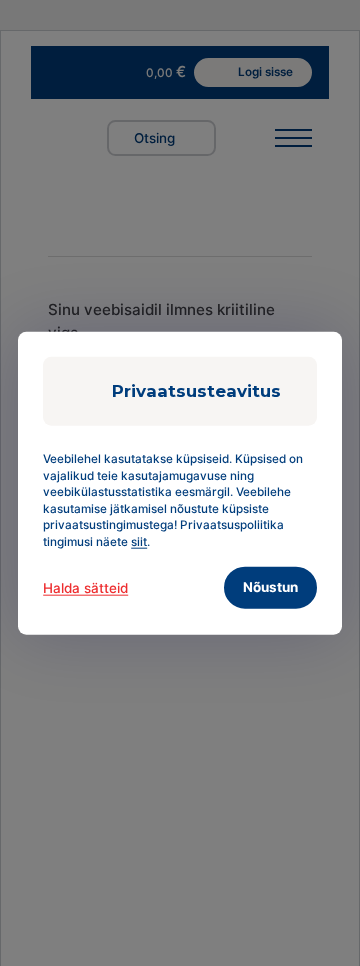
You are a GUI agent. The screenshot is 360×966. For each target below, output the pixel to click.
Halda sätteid (85, 588)
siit (139, 541)
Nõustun (270, 587)
